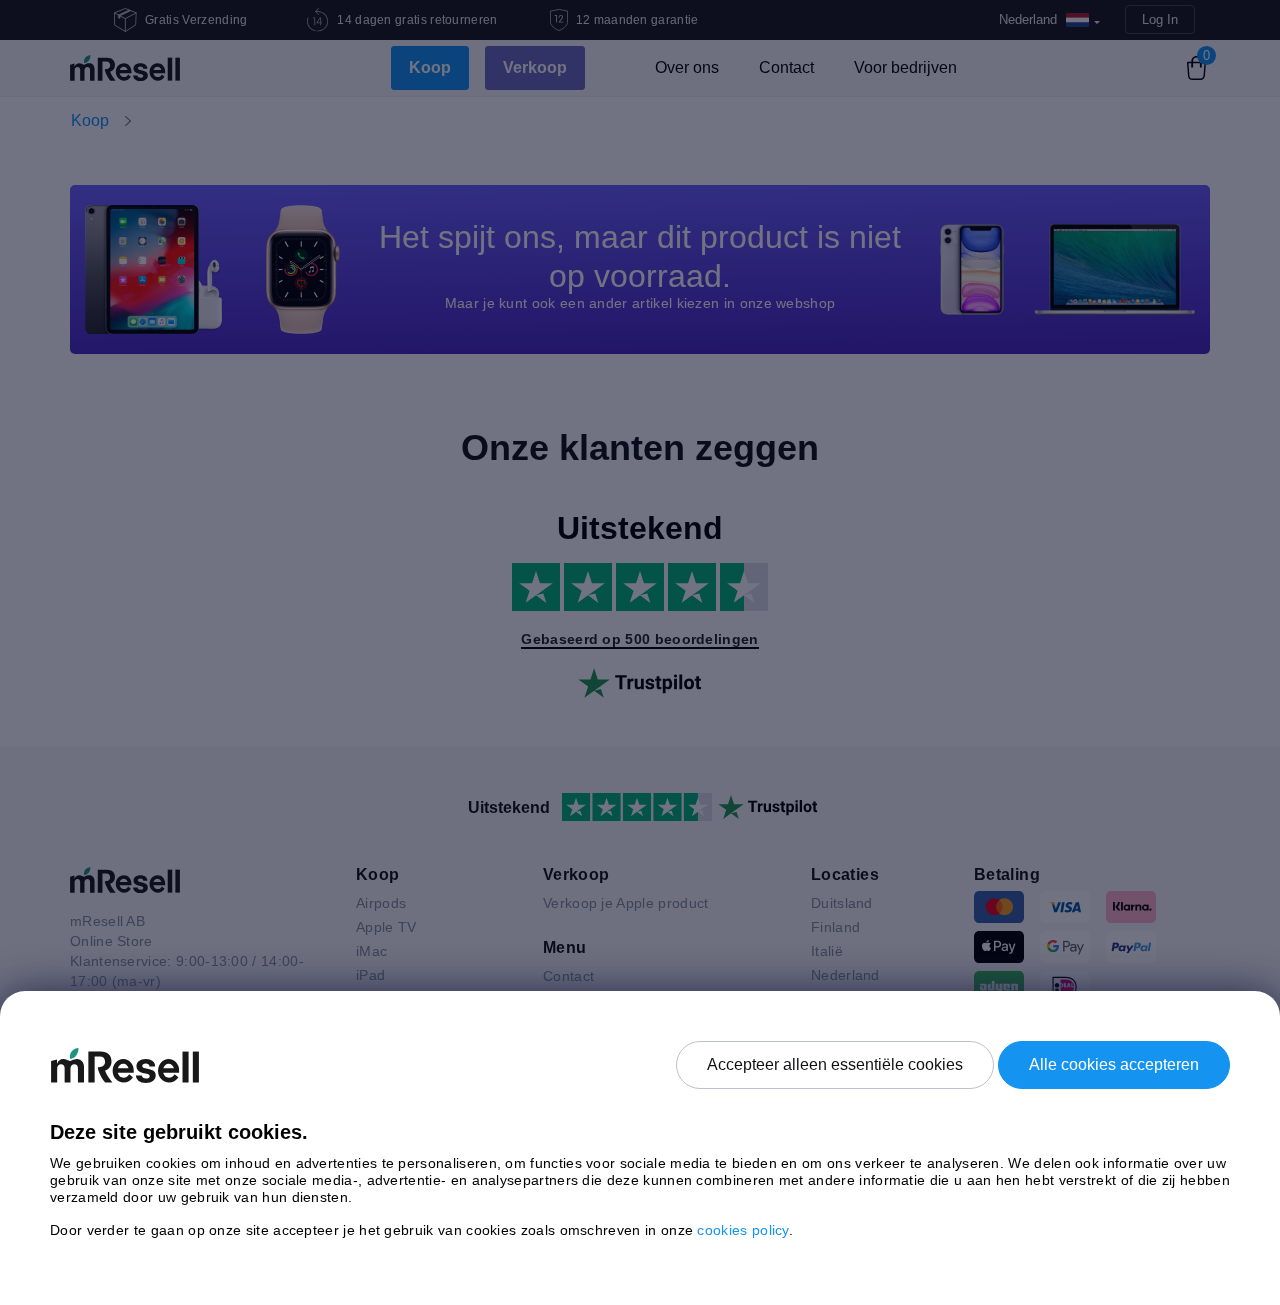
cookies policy (742, 1230)
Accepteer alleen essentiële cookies (835, 1064)
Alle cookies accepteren (1114, 1064)
